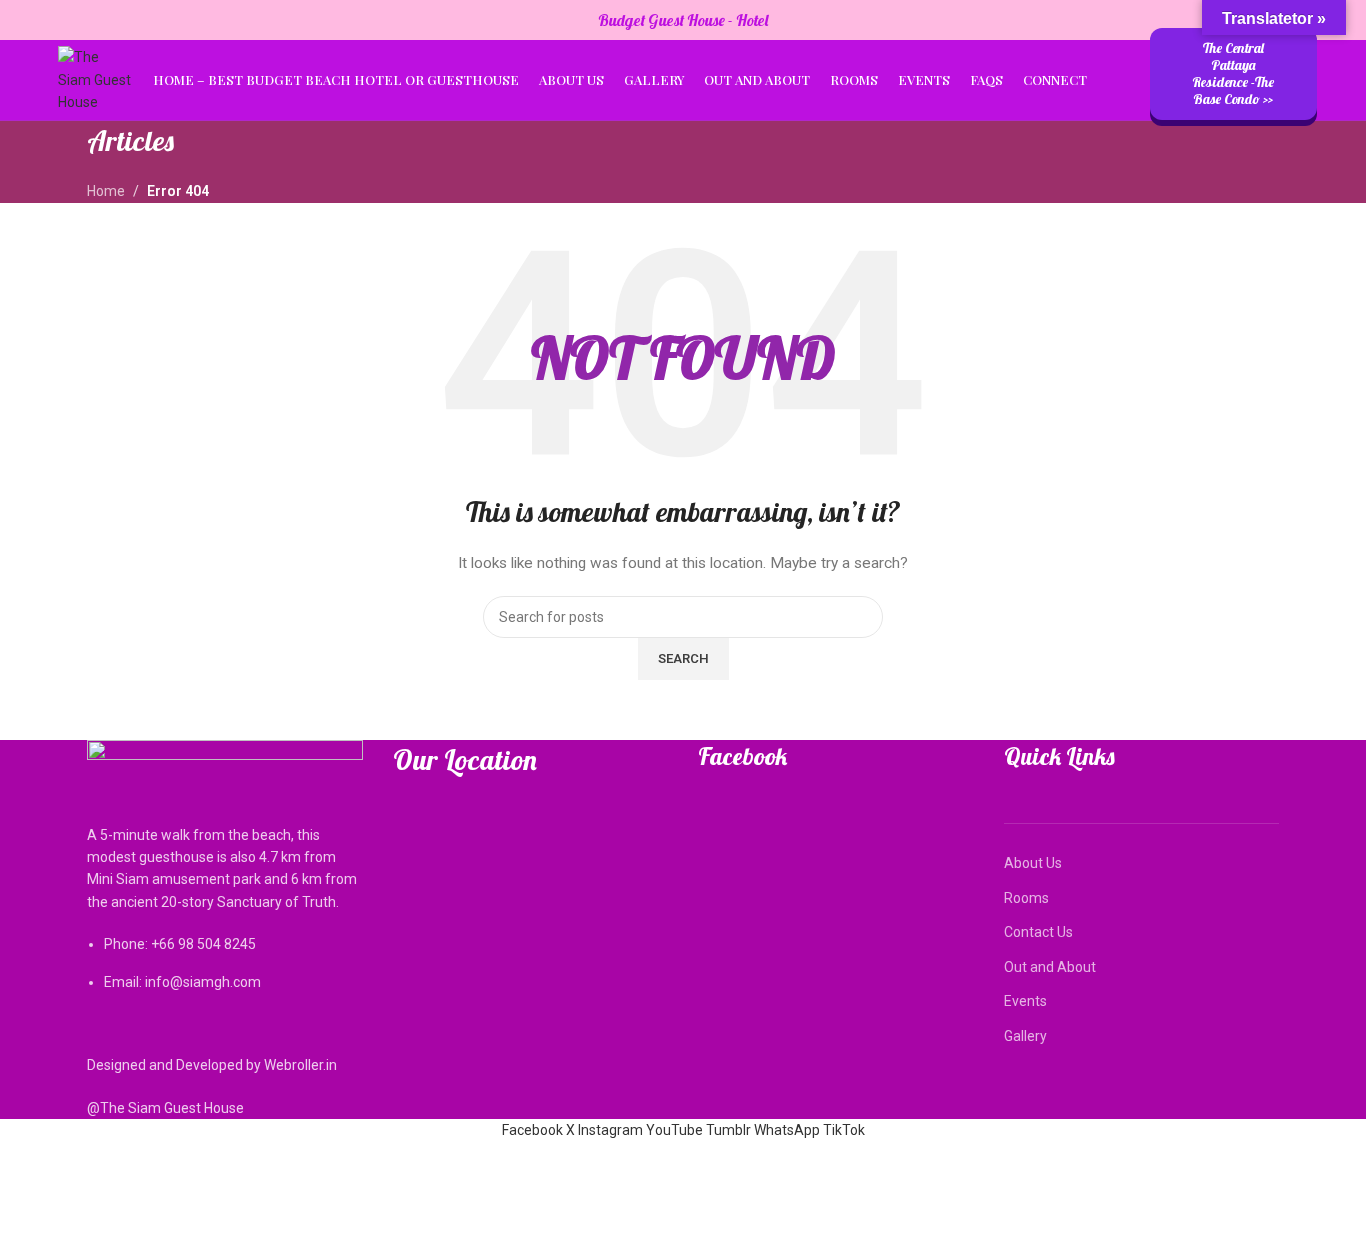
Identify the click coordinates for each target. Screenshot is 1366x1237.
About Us (1033, 863)
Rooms (1026, 898)
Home (106, 191)
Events (1025, 1001)
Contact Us (1038, 932)
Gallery (1025, 1036)
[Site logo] (95, 79)
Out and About (1050, 967)
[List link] (225, 866)
